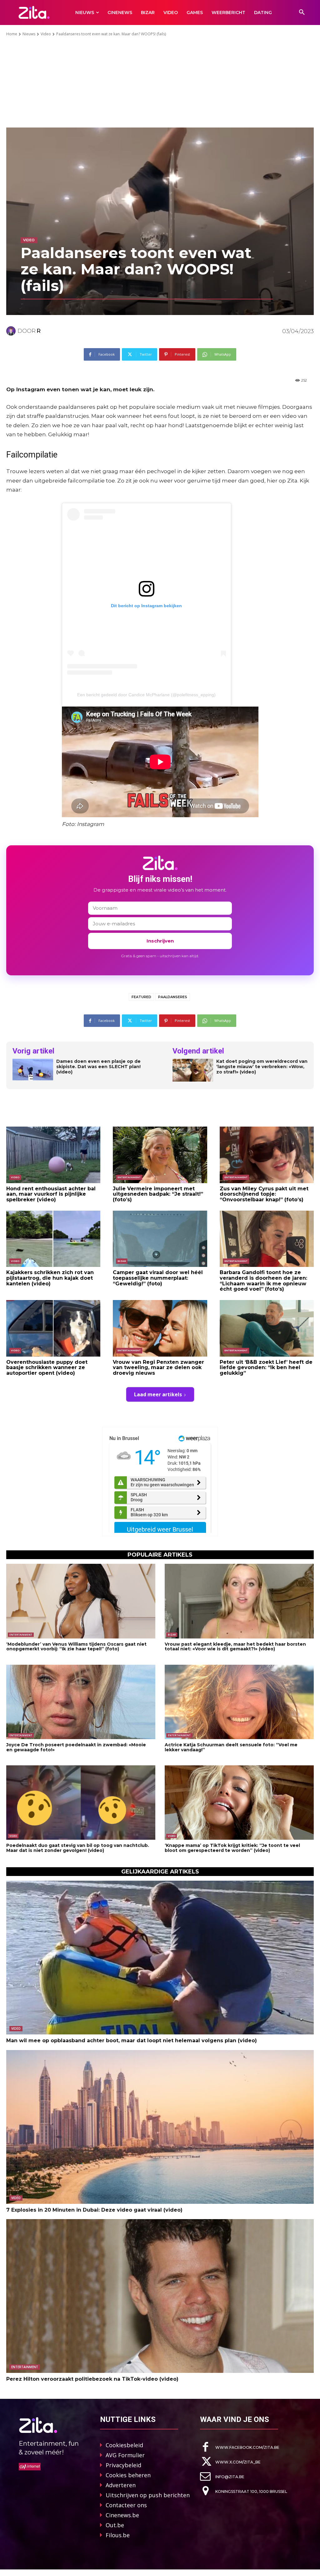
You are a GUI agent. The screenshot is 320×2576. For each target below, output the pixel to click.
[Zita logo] (34, 12)
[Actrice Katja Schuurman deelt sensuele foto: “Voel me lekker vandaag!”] (239, 1702)
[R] (12, 331)
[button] (302, 13)
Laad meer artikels (158, 1394)
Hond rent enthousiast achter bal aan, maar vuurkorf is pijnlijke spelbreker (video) (51, 1194)
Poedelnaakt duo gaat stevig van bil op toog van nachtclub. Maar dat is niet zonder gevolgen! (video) (78, 1848)
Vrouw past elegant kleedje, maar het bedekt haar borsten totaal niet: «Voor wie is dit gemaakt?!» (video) (235, 1646)
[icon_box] (240, 2447)
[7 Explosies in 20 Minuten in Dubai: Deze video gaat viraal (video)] (160, 2127)
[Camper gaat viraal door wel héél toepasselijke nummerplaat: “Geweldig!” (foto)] (160, 1239)
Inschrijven (160, 941)
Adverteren (121, 2485)
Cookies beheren (128, 2475)
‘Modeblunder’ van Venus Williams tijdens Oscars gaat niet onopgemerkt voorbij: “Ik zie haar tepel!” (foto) (76, 1646)
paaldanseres (173, 997)
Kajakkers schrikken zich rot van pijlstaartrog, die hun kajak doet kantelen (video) (50, 1278)
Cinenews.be (122, 2515)
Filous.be (118, 2535)
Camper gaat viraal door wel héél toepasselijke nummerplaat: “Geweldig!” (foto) (158, 1278)
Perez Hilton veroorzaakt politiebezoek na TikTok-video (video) (92, 2379)
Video (46, 34)
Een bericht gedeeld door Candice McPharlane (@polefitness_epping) (146, 695)
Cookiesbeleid (124, 2445)
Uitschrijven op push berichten (148, 2495)
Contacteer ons (126, 2505)
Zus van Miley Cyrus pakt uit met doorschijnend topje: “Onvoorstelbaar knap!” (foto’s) (264, 1194)
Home (12, 34)
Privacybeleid (123, 2465)
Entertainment (129, 1177)
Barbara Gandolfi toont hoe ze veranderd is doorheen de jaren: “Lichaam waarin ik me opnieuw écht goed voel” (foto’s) (263, 1281)
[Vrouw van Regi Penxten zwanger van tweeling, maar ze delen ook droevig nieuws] (160, 1328)
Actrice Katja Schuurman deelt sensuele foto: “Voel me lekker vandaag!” (231, 1747)
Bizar (122, 1261)
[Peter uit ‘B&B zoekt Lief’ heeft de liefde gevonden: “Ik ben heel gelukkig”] (267, 1328)
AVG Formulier (125, 2455)
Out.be (115, 2525)
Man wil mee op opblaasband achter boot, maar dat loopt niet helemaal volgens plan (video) (132, 2041)
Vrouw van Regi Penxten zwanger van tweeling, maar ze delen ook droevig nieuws (158, 1368)
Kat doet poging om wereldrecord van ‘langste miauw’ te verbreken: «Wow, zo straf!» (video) (262, 1067)
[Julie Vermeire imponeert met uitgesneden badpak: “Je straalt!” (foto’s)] (160, 1155)
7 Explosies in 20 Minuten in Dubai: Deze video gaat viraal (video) (94, 2210)
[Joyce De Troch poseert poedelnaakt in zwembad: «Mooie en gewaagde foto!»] (81, 1702)
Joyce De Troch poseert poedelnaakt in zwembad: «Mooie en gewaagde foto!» (76, 1747)
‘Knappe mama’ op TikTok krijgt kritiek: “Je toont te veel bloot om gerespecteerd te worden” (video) (232, 1848)
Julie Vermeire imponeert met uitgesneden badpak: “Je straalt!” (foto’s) (158, 1194)
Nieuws (29, 34)
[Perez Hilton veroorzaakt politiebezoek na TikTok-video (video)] (160, 2296)
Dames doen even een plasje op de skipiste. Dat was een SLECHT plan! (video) (98, 1067)
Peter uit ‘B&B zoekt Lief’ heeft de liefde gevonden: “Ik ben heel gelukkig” (266, 1368)
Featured (141, 997)
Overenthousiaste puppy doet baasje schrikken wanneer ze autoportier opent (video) (47, 1368)
